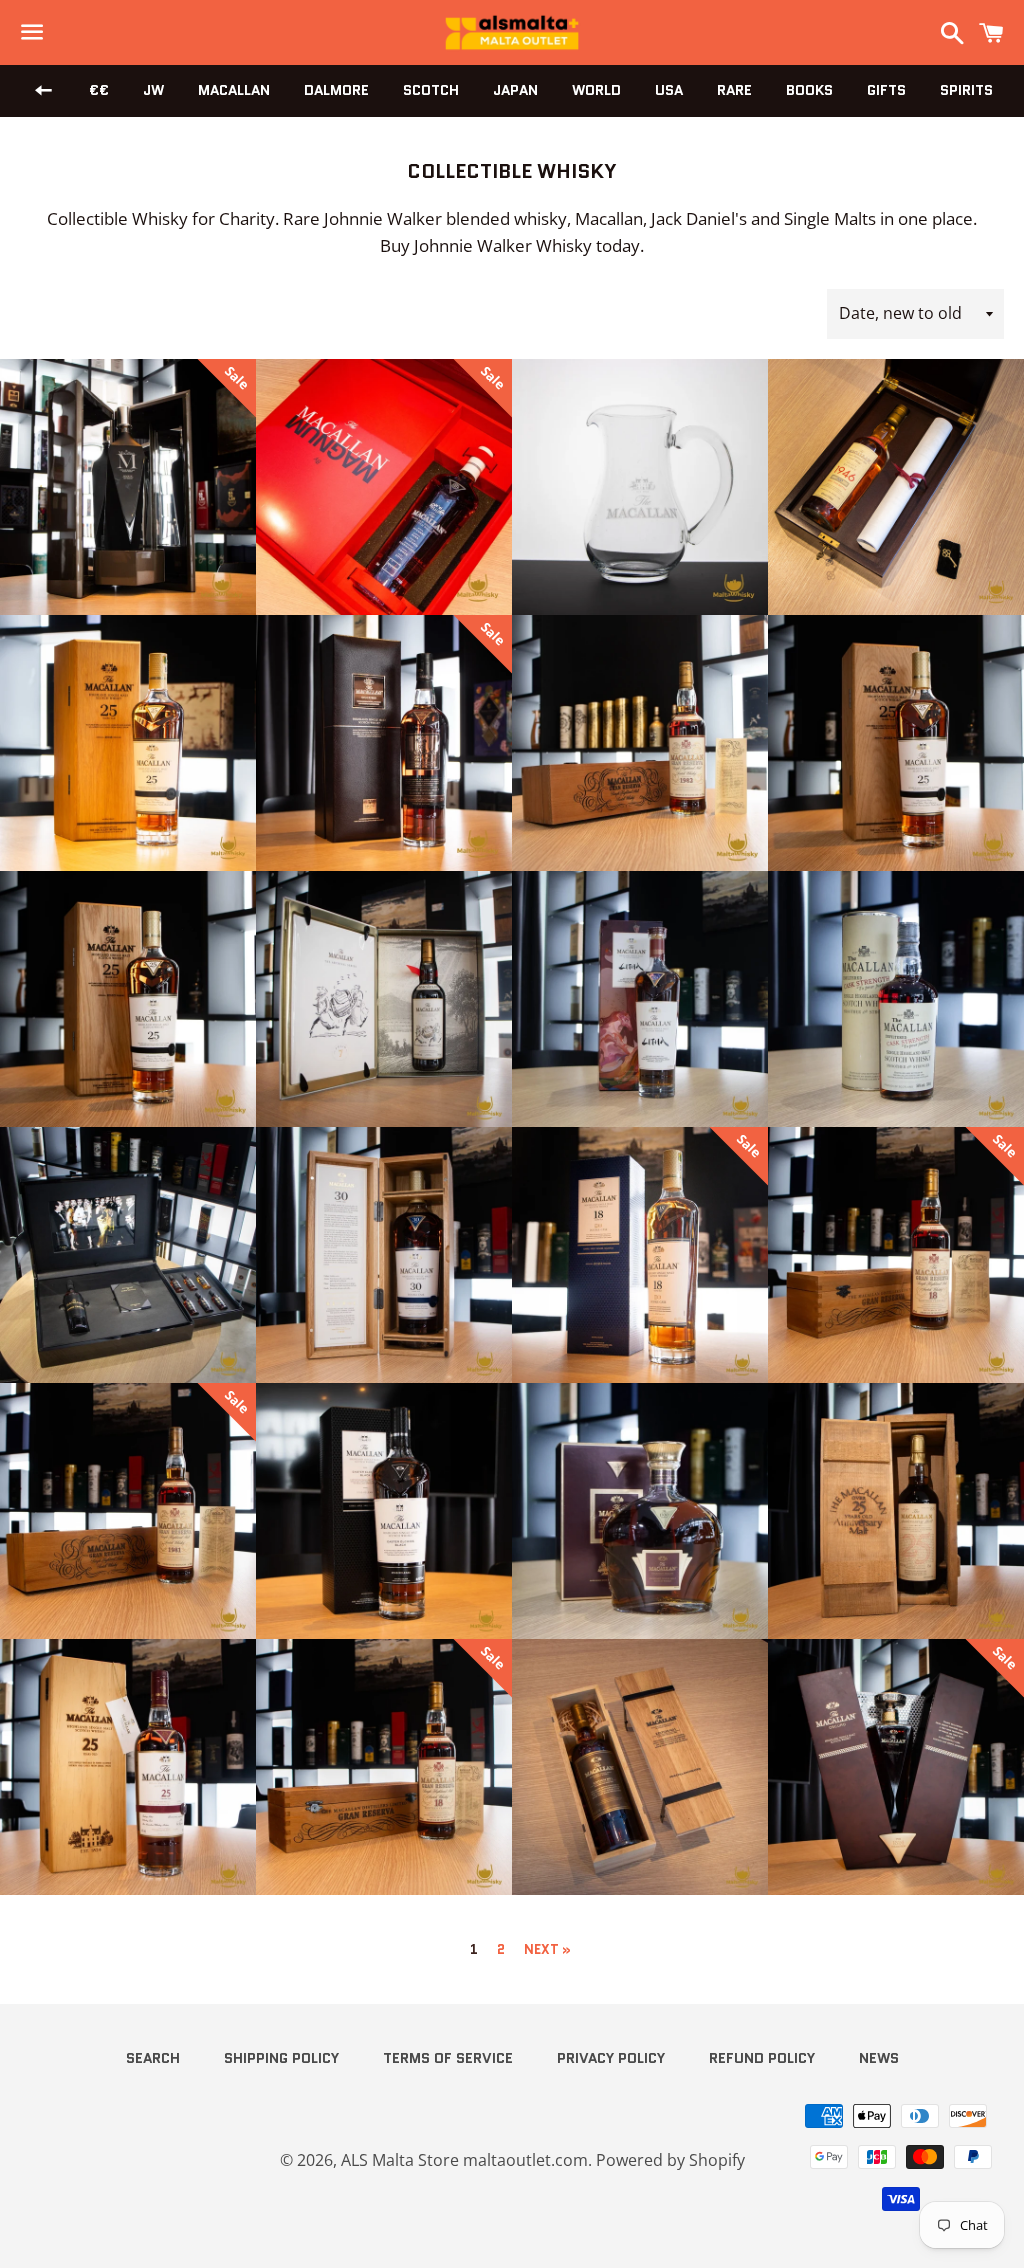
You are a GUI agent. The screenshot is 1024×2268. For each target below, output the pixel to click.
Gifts (886, 90)
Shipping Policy (281, 2058)
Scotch (431, 90)
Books (809, 90)
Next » (547, 1949)
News (879, 2058)
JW (153, 90)
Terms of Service (448, 2058)
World (596, 90)
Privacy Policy (611, 2058)
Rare (734, 90)
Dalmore (336, 90)
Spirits (966, 90)
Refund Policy (762, 2058)
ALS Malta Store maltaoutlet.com (464, 2160)
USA (669, 90)
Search (153, 2058)
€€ (99, 90)
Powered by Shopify (670, 2160)
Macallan (234, 90)
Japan (515, 90)
